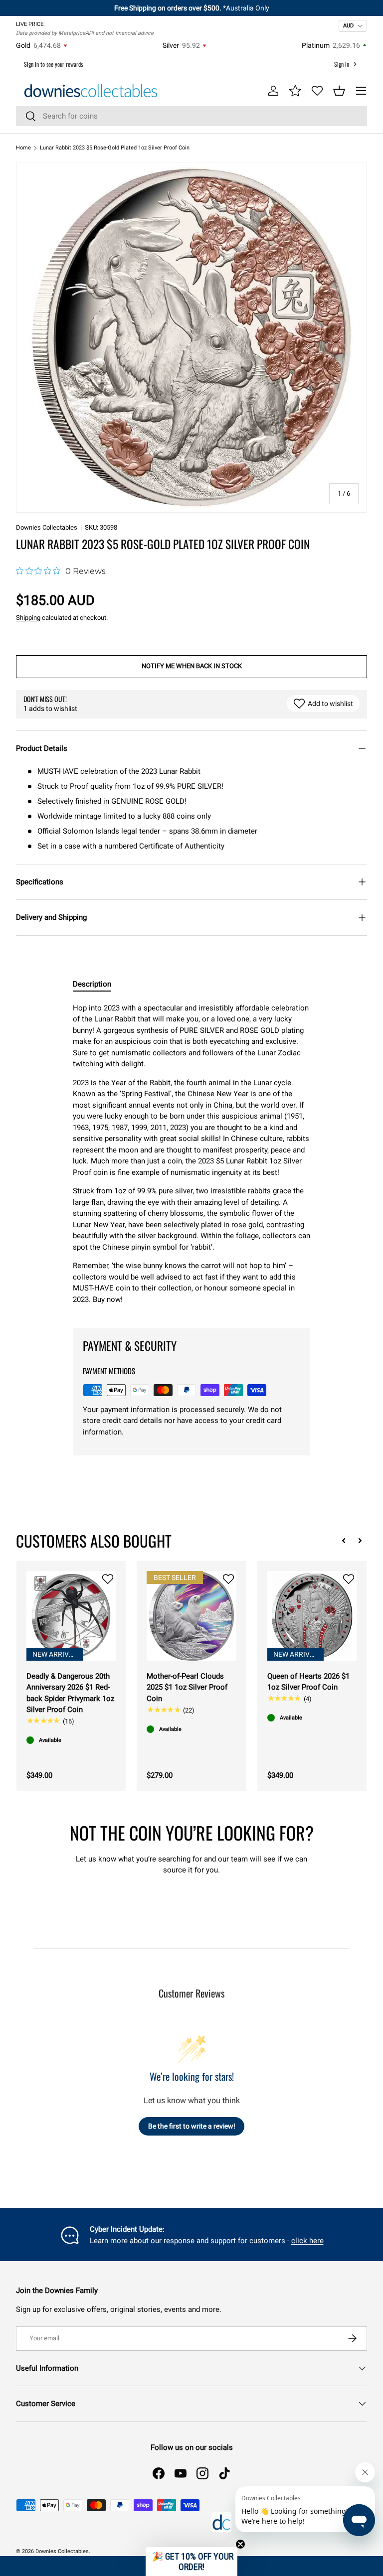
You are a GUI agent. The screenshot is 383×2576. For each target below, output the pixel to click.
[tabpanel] (191, 1158)
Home (23, 148)
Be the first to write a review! (192, 2126)
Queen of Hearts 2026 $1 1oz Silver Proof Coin (308, 1682)
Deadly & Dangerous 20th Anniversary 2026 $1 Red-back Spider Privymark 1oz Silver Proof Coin (70, 1693)
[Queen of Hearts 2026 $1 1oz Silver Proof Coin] (312, 1616)
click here (307, 2241)
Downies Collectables (47, 527)
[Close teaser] (240, 2544)
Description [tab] (92, 984)
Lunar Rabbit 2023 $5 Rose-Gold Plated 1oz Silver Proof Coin (115, 148)
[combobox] (191, 116)
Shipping (28, 618)
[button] (339, 91)
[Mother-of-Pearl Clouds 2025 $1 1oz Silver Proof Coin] (191, 1616)
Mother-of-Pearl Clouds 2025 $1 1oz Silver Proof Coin (187, 1687)
